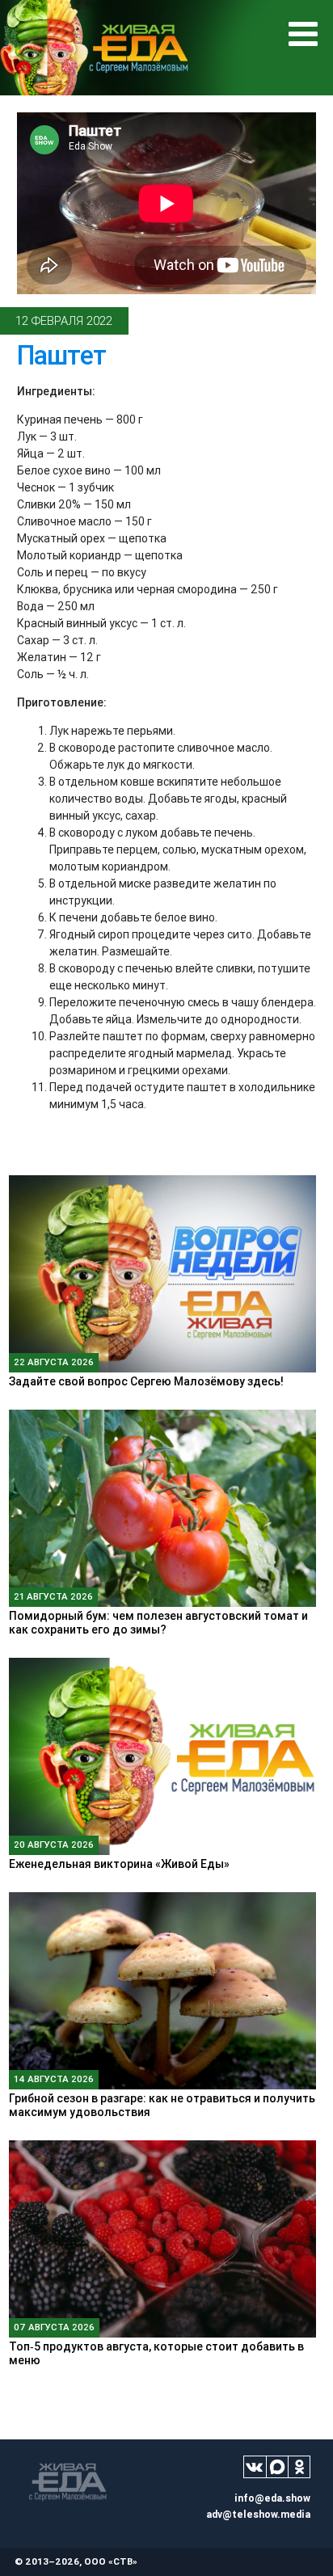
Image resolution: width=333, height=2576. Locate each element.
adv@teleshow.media (258, 2514)
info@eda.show (272, 2498)
